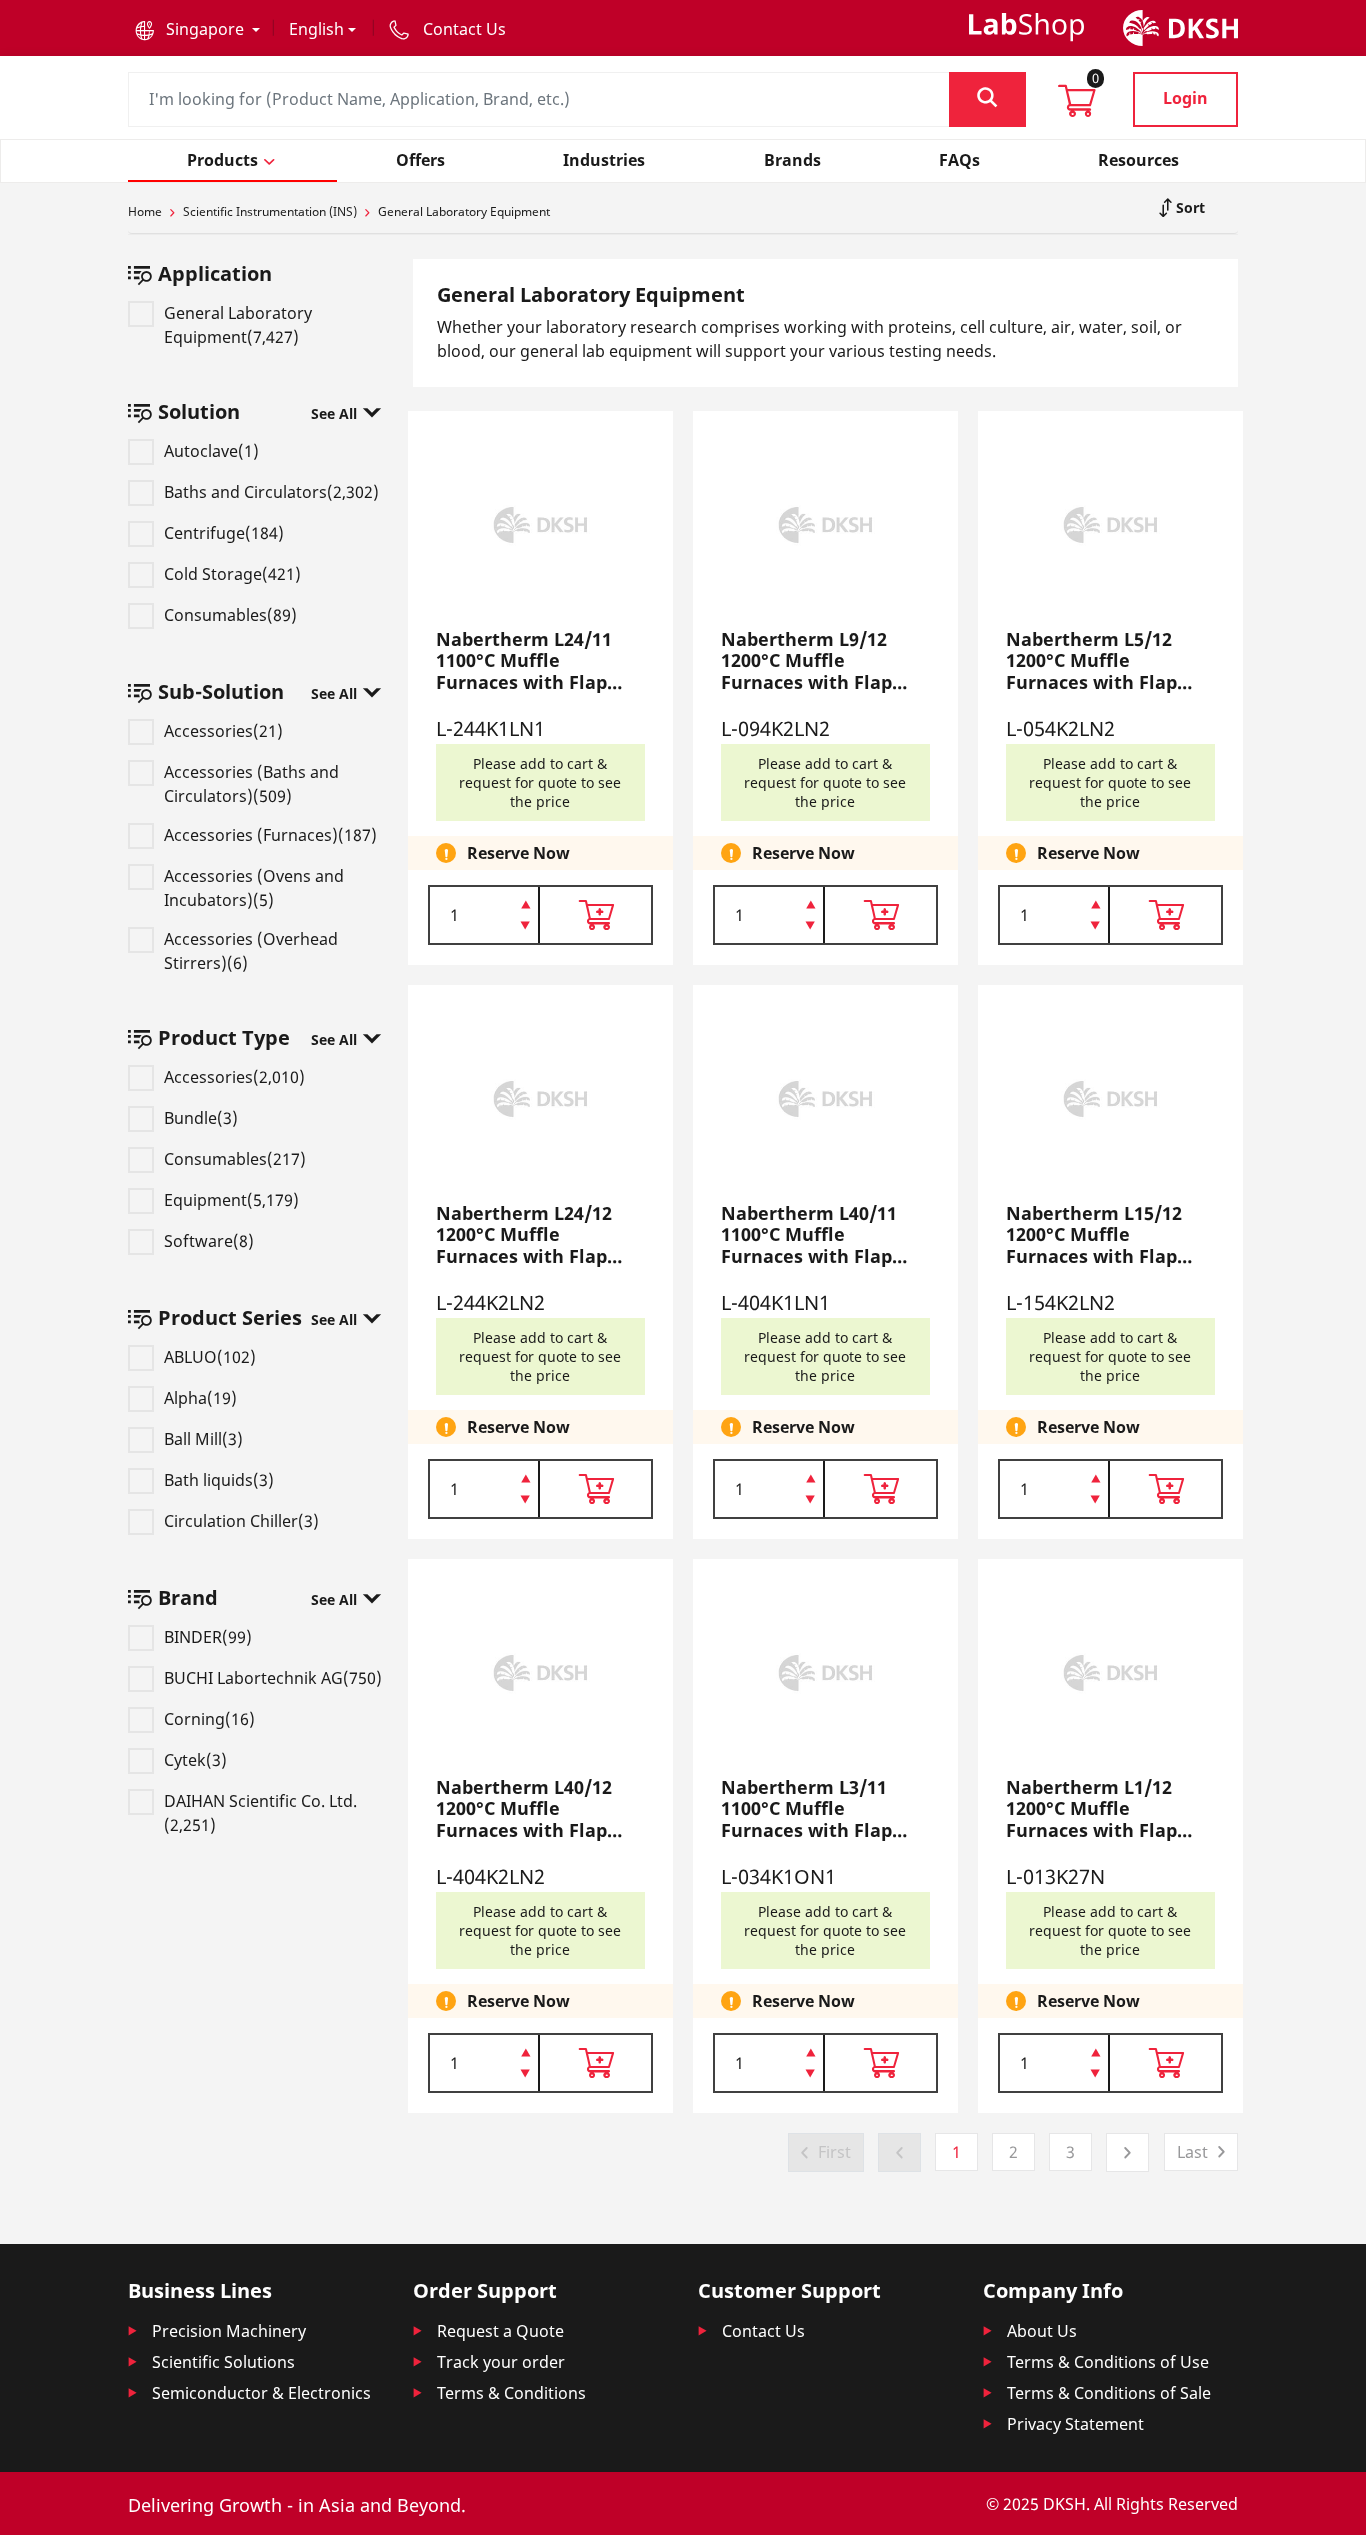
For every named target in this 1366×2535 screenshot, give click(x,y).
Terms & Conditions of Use (1108, 2362)
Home (145, 211)
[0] (1077, 107)
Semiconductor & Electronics (261, 2393)
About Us (1042, 2331)
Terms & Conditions (511, 2393)
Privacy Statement (1075, 2424)
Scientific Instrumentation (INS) (270, 211)
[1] (525, 927)
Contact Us (763, 2331)
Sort (1188, 207)
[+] (525, 903)
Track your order (501, 2362)
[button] (197, 29)
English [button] (316, 29)
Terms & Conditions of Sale (1109, 2393)
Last (1192, 2152)
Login (1185, 98)
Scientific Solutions (223, 2362)
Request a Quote (500, 2331)
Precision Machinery (229, 2331)
